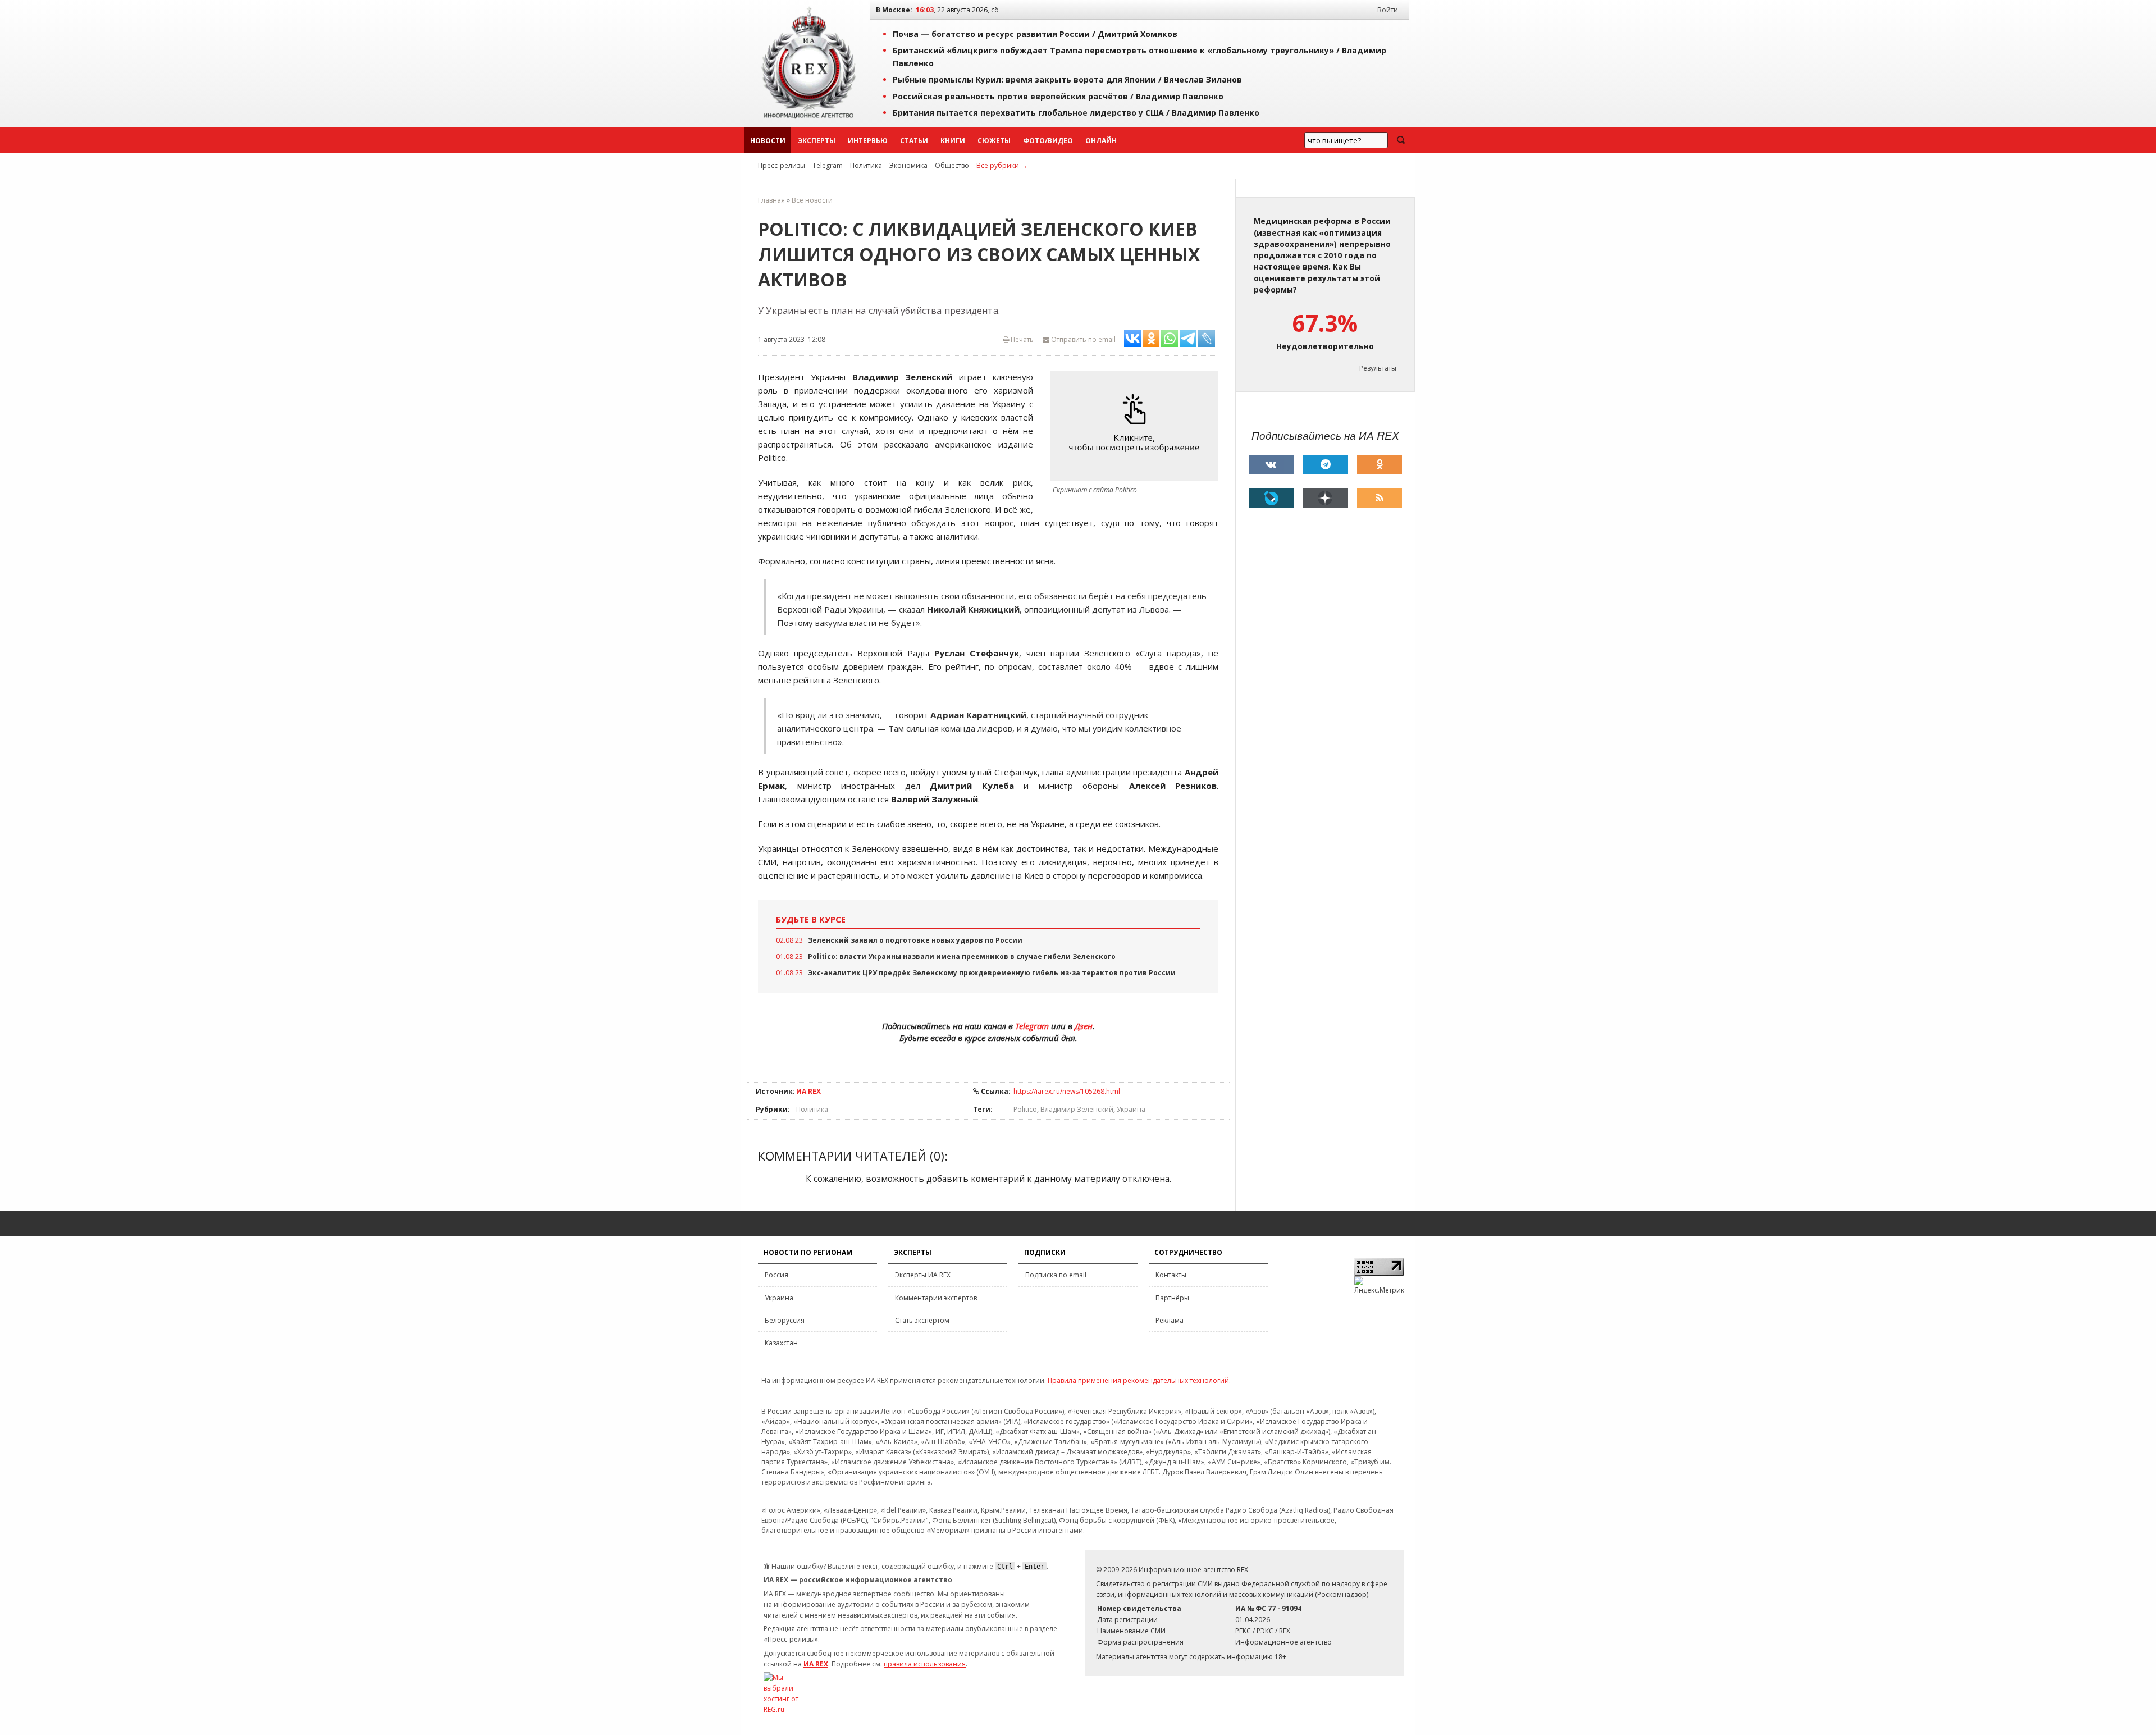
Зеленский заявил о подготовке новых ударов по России (915, 940)
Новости (768, 141)
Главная (771, 200)
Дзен (1084, 1026)
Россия (776, 1275)
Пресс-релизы (782, 165)
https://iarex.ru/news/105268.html (1067, 1091)
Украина (1131, 1109)
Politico (1025, 1109)
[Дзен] (1326, 498)
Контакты (1171, 1275)
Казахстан (781, 1343)
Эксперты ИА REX (923, 1275)
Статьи (914, 141)
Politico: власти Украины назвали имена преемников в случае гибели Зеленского (962, 956)
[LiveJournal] (1271, 498)
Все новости (812, 200)
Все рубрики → (1002, 165)
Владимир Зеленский (1077, 1109)
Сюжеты (994, 141)
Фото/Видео (1048, 141)
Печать (1021, 339)
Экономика (908, 165)
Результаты (1378, 368)
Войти (1388, 10)
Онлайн (1101, 141)
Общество (952, 165)
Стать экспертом (922, 1320)
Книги (953, 141)
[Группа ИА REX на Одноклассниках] (1380, 464)
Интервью (868, 141)
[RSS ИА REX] (1380, 498)
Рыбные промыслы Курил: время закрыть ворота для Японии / (1067, 79)
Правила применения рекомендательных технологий (1138, 1380)
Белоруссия (785, 1320)
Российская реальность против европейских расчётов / (1058, 96)
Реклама (1170, 1320)
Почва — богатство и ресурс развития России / (1035, 34)
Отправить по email (1082, 339)
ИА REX (808, 1091)
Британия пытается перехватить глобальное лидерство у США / (1076, 113)
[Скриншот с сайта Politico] (1137, 426)
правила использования (925, 1664)
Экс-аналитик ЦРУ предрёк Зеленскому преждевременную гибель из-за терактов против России (992, 973)
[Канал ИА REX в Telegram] (1326, 464)
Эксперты (817, 141)
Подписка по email (1056, 1275)
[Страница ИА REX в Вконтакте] (1271, 464)
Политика (866, 165)
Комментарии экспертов (936, 1298)
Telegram (828, 165)
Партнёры (1172, 1298)
